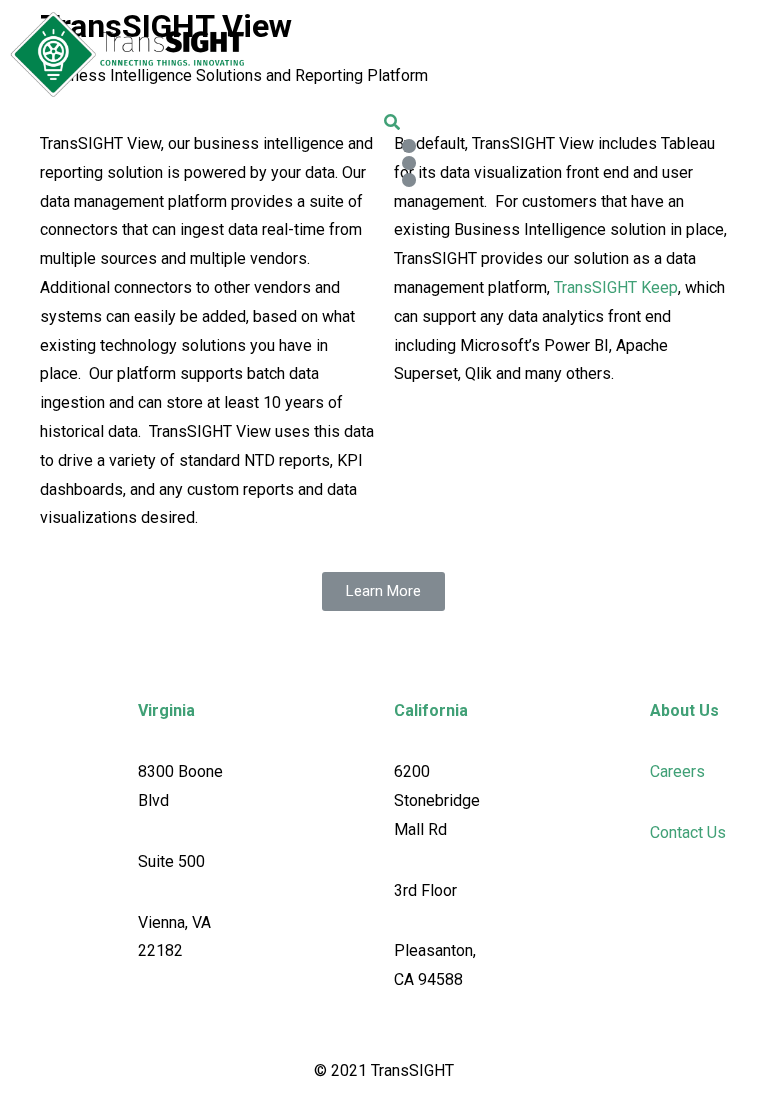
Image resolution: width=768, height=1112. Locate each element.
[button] (383, 591)
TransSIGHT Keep (616, 287)
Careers (677, 771)
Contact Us (688, 832)
